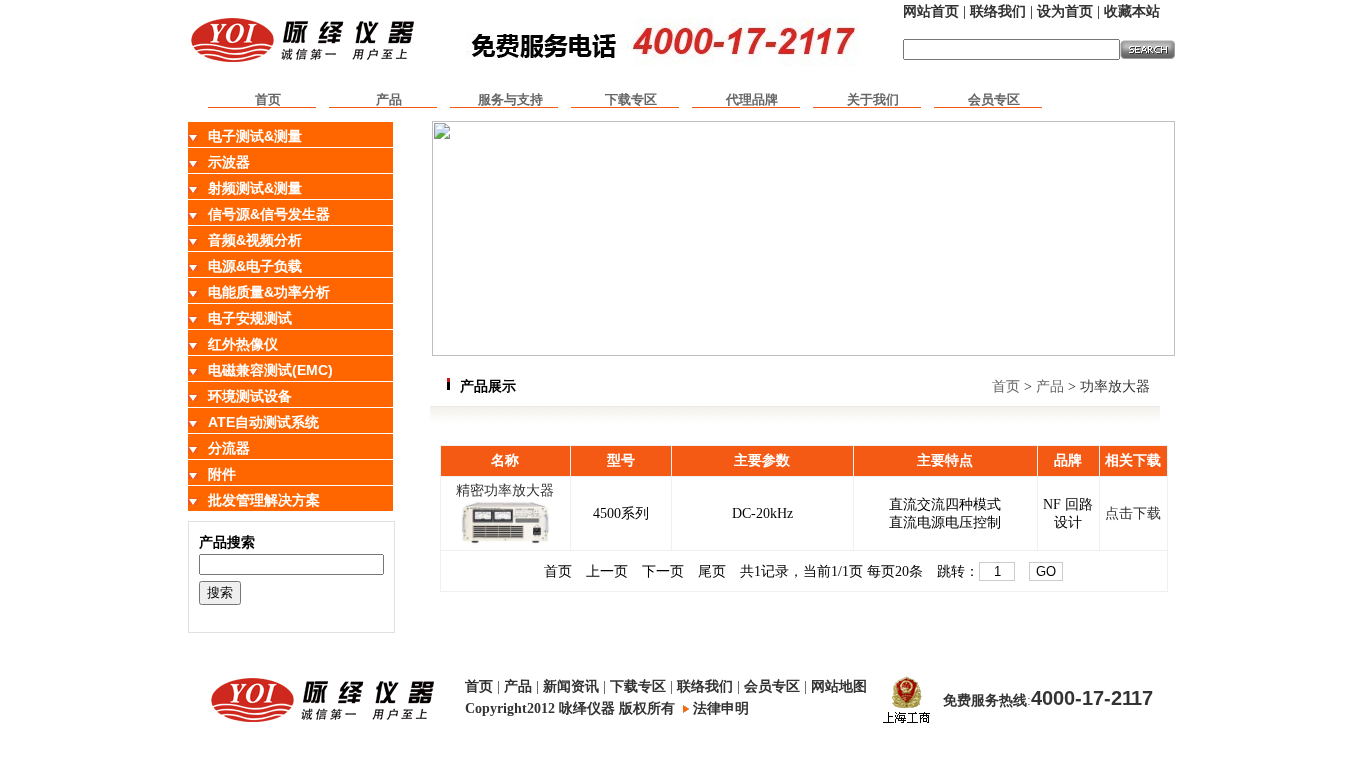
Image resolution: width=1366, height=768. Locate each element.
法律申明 (721, 708)
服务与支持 (510, 99)
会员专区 (994, 99)
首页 (268, 99)
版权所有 (647, 708)
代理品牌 (752, 99)
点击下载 (1133, 513)
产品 (389, 99)
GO (1046, 571)
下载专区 (631, 99)
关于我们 (873, 99)
